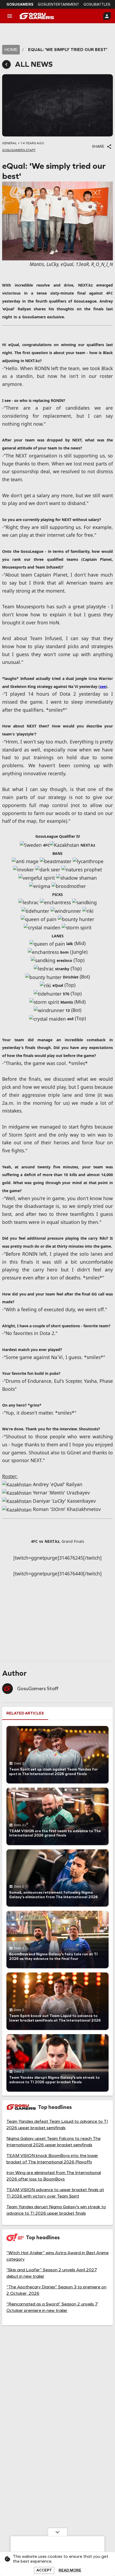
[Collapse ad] (57, 2532)
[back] (6, 64)
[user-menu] (107, 16)
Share (98, 146)
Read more (70, 2570)
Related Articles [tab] (25, 1713)
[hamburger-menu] (10, 16)
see (103, 686)
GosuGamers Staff (38, 1689)
